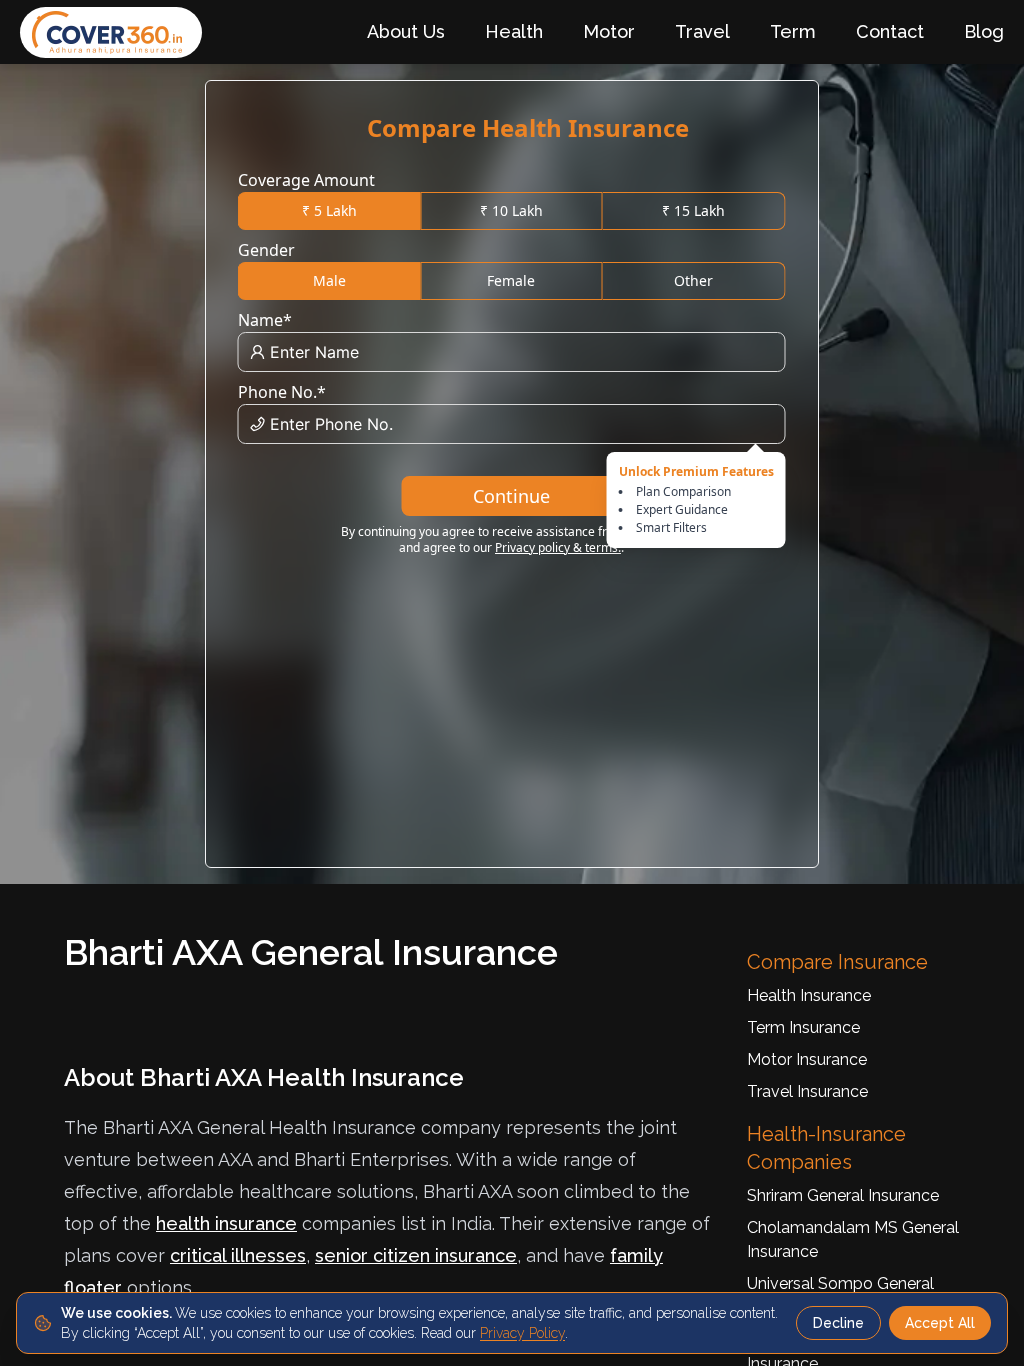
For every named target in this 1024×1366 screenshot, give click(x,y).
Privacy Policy (522, 1333)
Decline (838, 1323)
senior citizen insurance (416, 1255)
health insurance (226, 1223)
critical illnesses (238, 1255)
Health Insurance (809, 995)
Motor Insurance (807, 1059)
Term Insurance (803, 1027)
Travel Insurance (807, 1091)
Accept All (940, 1323)
